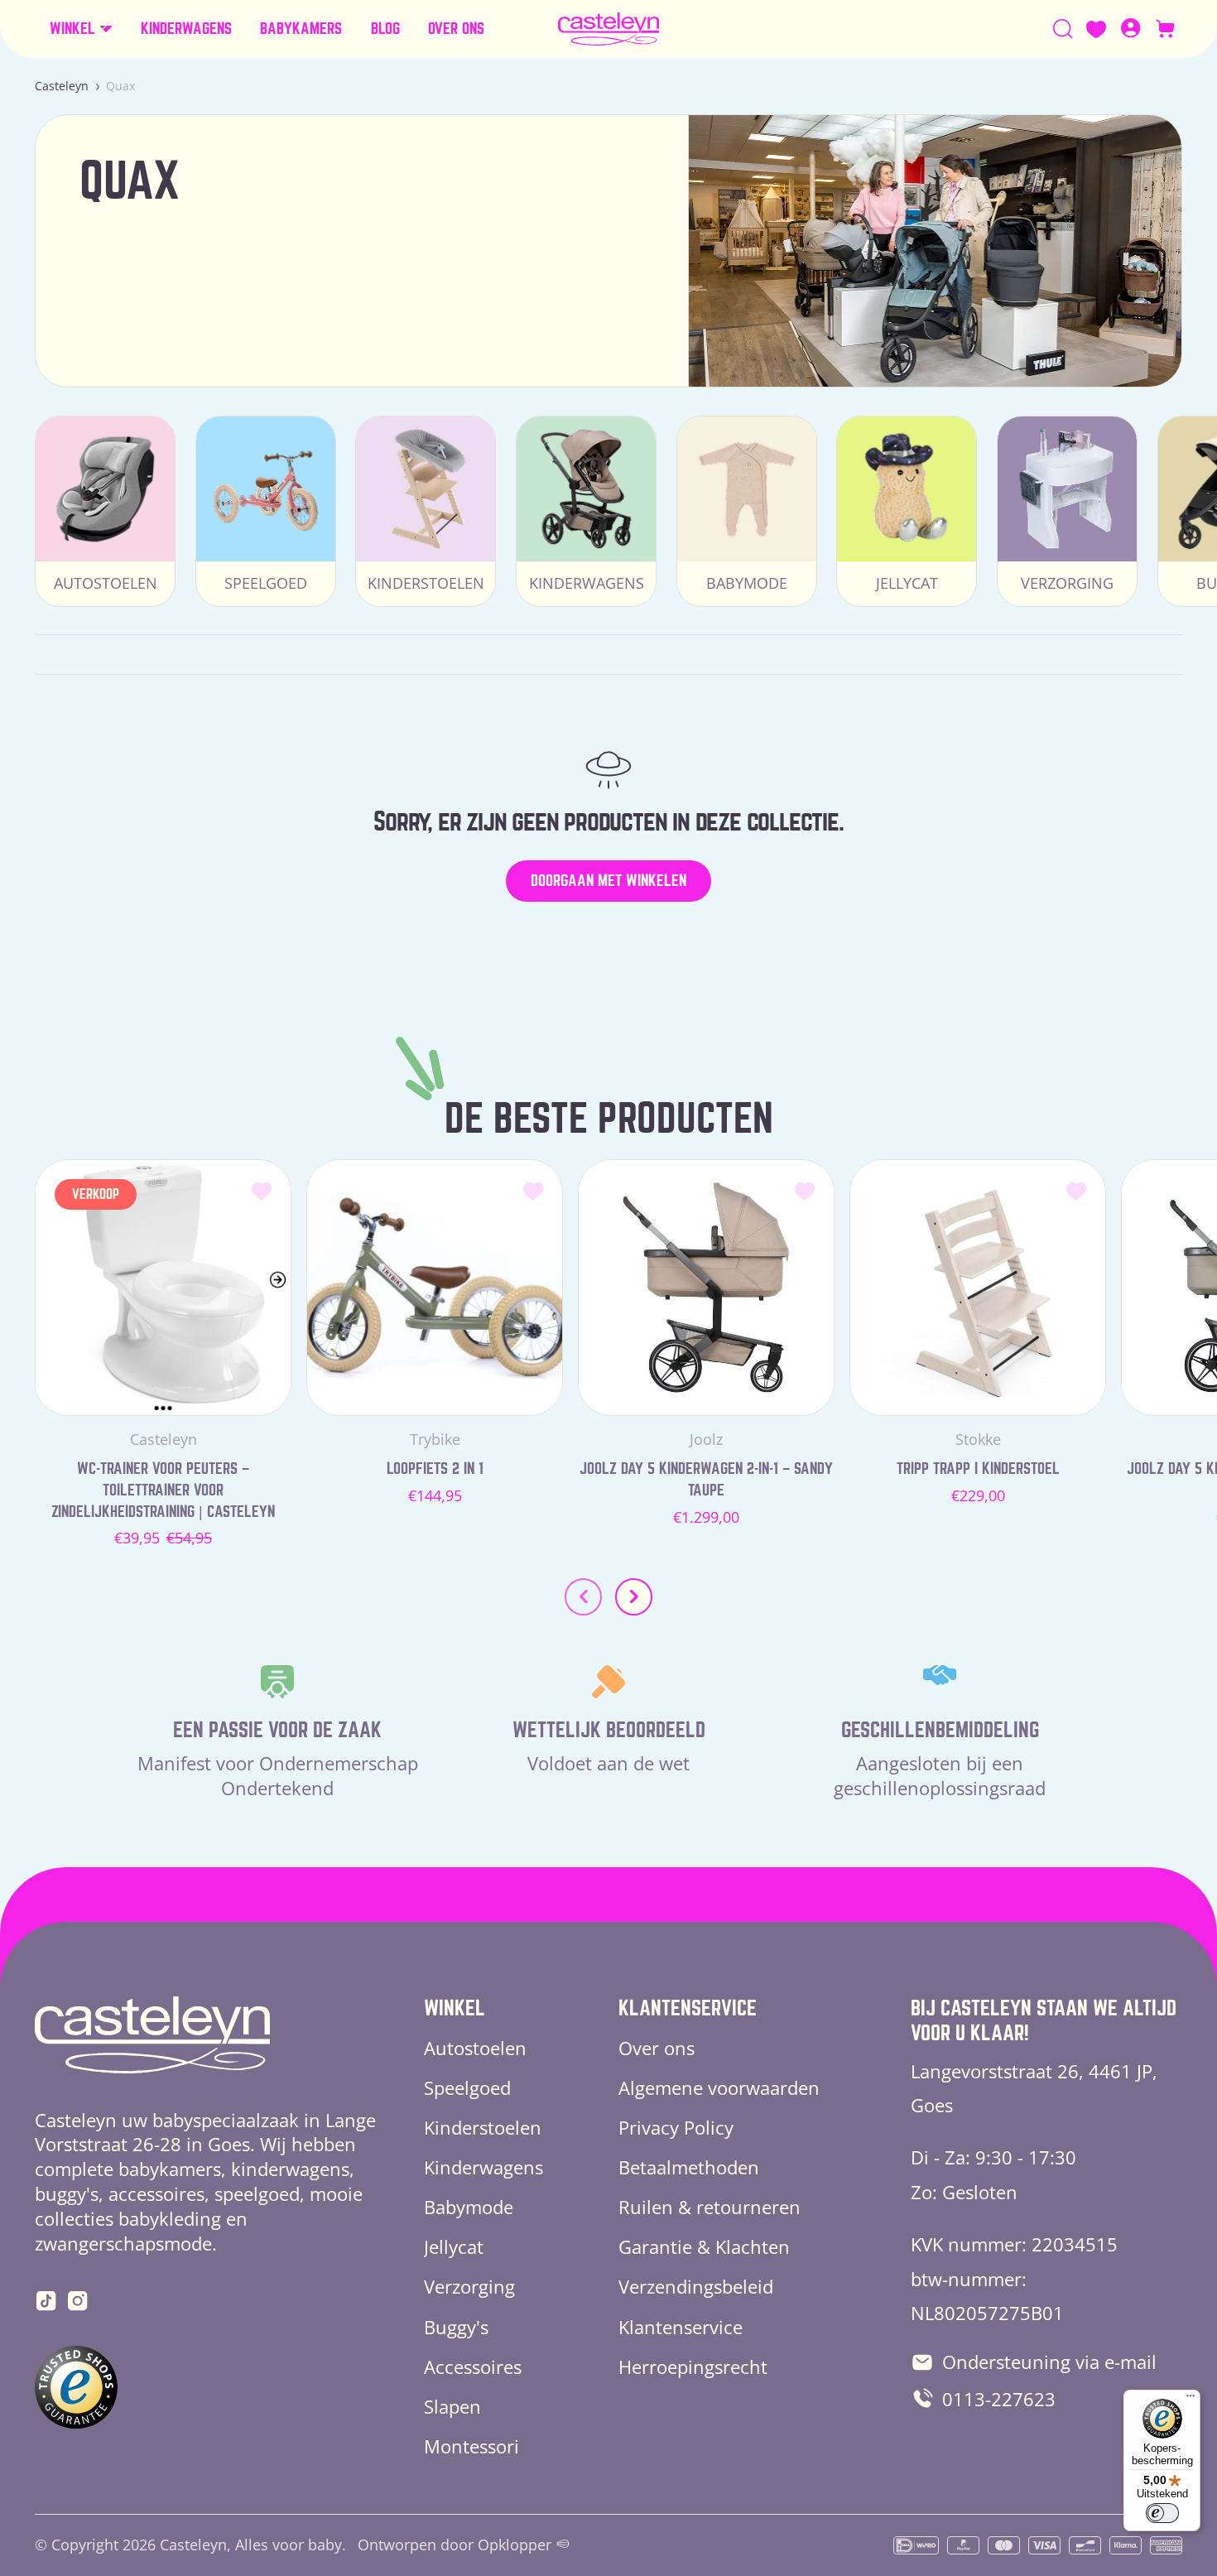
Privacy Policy (676, 2127)
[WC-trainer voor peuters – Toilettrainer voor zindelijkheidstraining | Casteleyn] (163, 1288)
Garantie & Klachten (704, 2246)
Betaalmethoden (689, 2167)
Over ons (657, 2048)
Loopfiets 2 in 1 (435, 1469)
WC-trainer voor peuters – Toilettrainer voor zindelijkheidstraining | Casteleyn (163, 1490)
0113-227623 (999, 2399)
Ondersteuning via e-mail (1049, 2362)
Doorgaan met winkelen (608, 881)
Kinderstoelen (483, 2127)
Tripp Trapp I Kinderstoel (978, 1469)
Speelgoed (467, 2087)
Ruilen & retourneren (710, 2207)
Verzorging (469, 2286)
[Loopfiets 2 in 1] (435, 1288)
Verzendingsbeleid (696, 2286)
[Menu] (1191, 2400)
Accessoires (473, 2367)
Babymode (469, 2207)
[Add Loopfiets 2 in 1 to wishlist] (533, 1190)
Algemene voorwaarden (719, 2087)
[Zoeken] (1063, 29)
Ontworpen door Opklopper (455, 2545)
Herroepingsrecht (693, 2367)
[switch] (1162, 2513)
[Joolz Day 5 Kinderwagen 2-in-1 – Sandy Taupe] (706, 1288)
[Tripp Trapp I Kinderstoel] (978, 1288)
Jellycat (454, 2246)
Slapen (452, 2406)
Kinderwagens (483, 2167)
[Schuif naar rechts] (634, 1597)
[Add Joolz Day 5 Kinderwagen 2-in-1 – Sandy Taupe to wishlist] (805, 1190)
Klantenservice (681, 2327)
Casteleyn (62, 86)
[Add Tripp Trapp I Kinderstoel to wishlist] (1076, 1190)
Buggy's (456, 2327)
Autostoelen (475, 2048)
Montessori (471, 2446)
